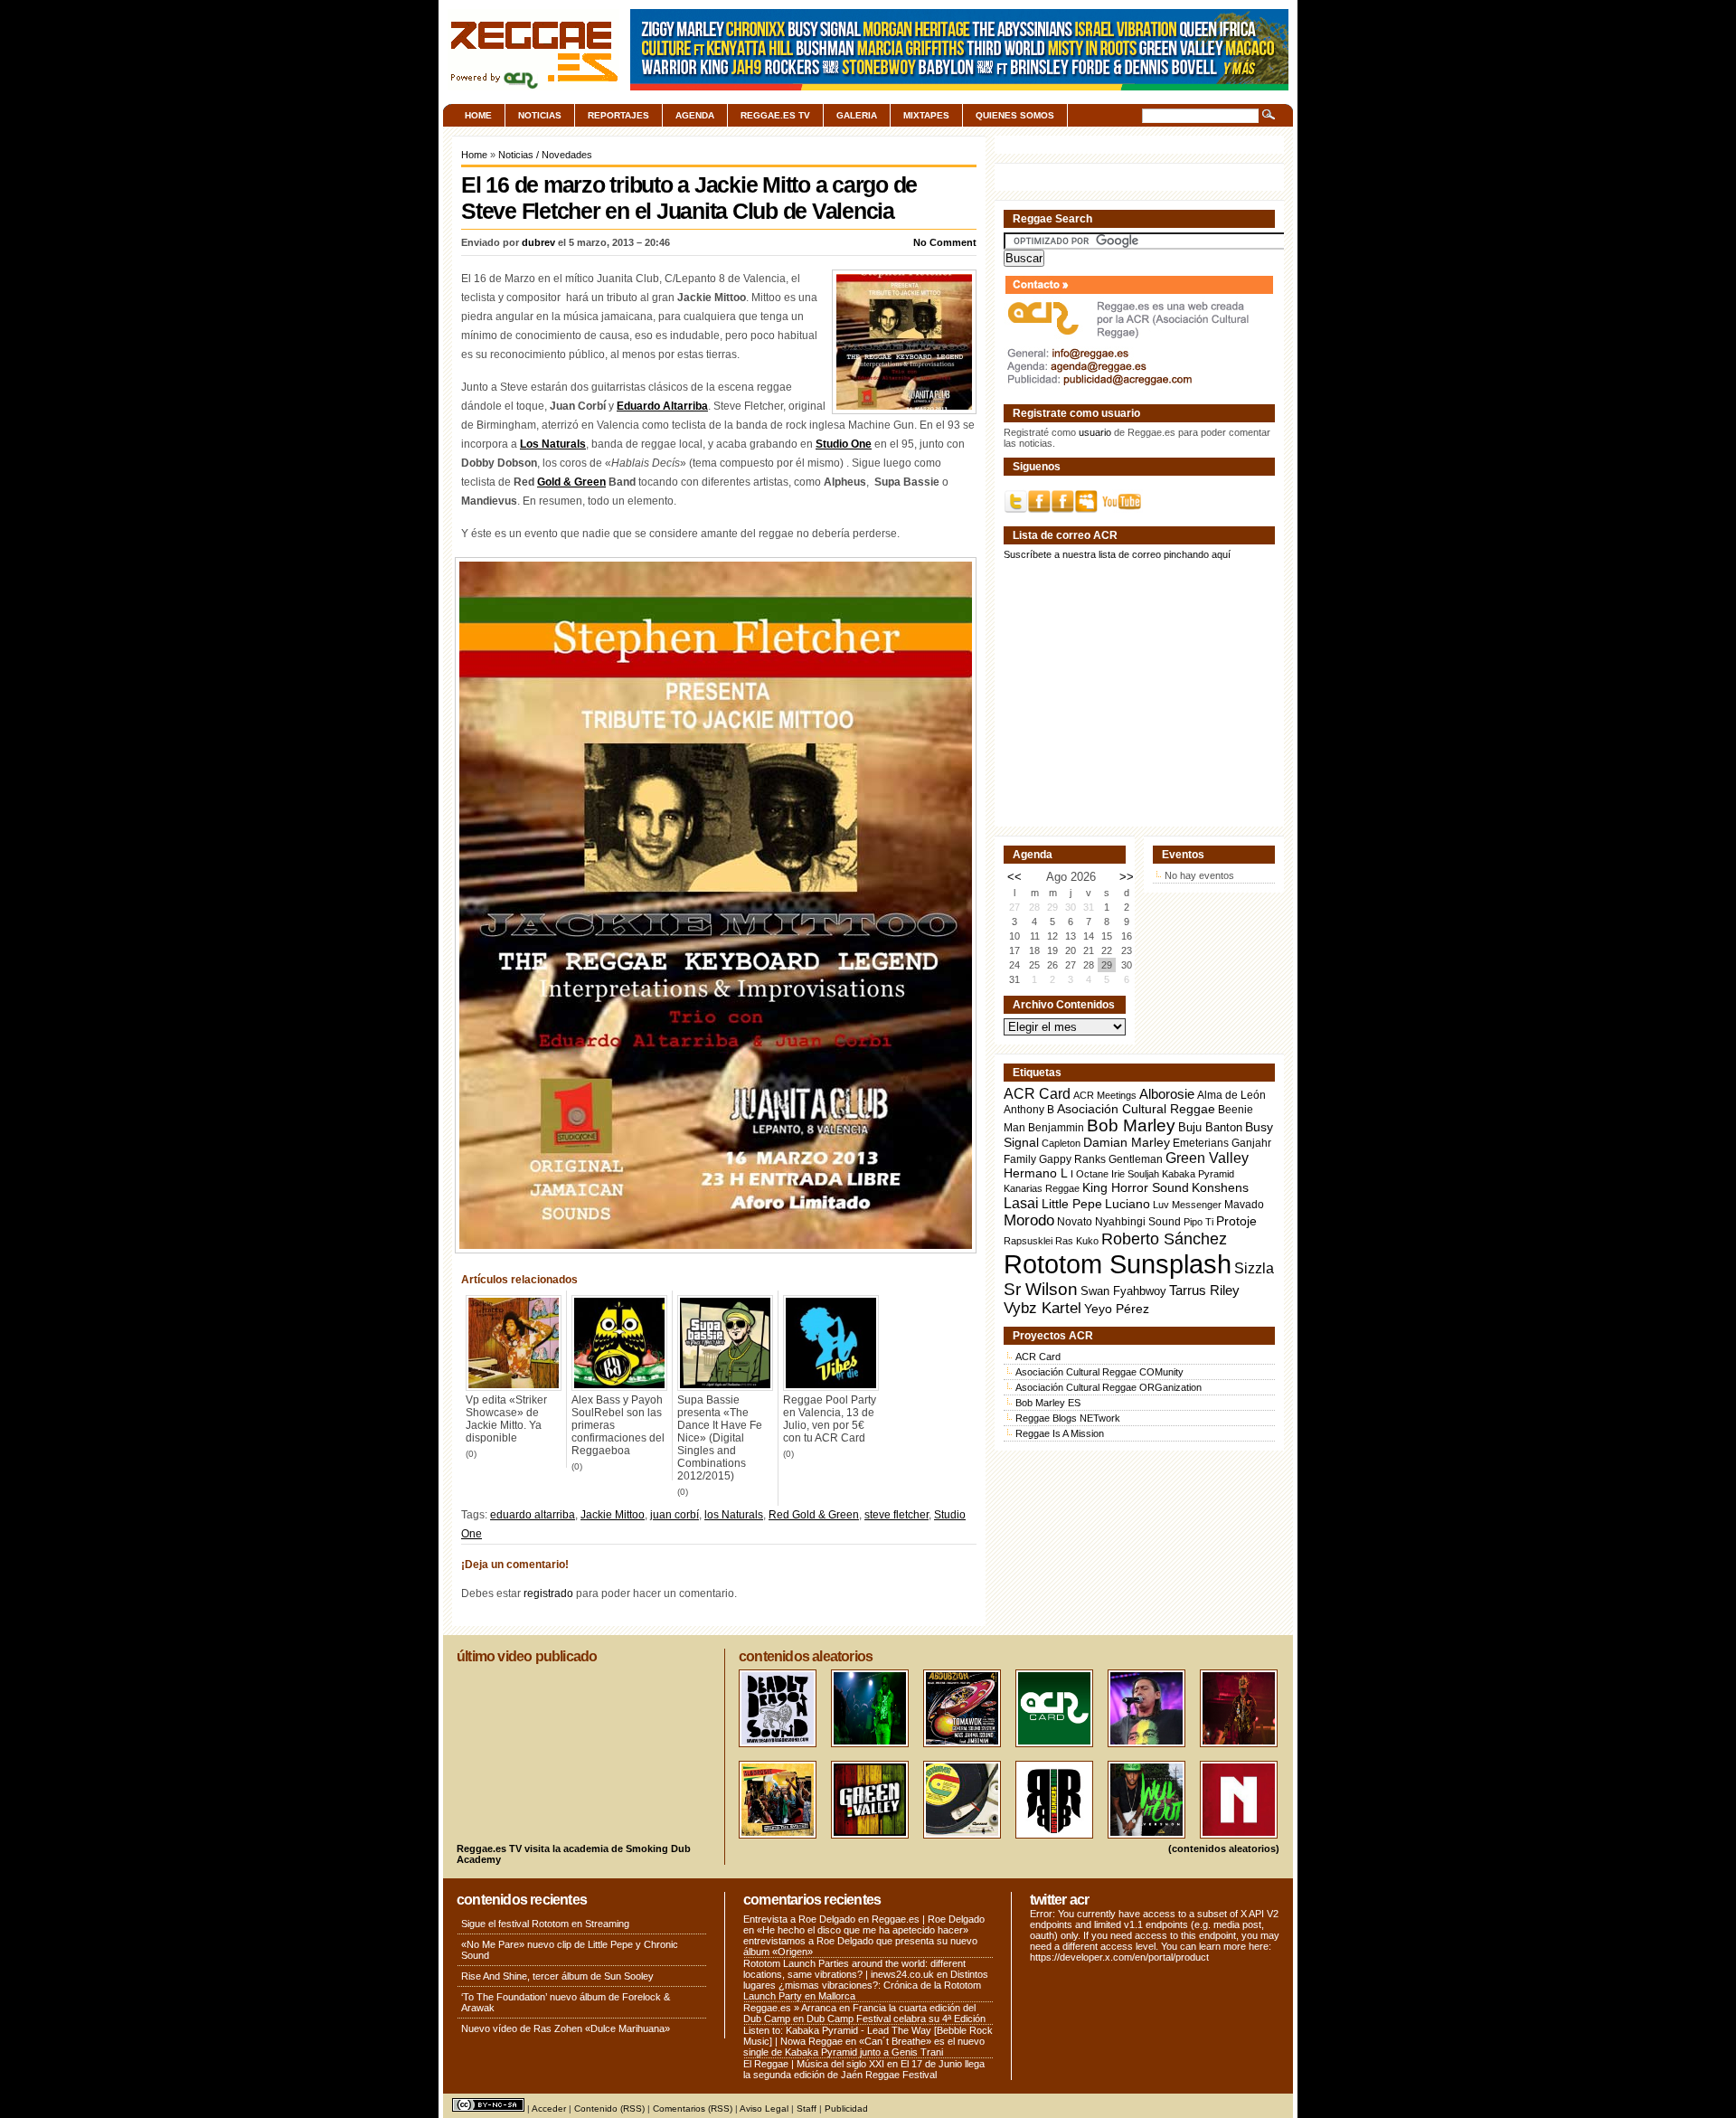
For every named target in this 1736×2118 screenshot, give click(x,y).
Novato (1075, 1221)
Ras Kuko (1077, 1241)
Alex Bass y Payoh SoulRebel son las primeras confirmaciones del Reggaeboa (618, 1425)
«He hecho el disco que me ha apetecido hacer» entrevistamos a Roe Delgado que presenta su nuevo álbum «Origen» (860, 1941)
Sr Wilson (1041, 1289)
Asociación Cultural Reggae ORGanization (1109, 1387)
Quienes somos (1015, 115)
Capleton (1061, 1143)
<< (1014, 877)
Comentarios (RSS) (693, 2109)
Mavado (1244, 1205)
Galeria (857, 115)
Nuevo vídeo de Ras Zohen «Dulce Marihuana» (566, 2028)
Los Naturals (553, 444)
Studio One (844, 444)
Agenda (695, 115)
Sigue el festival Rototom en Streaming (545, 1924)
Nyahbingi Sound (1138, 1222)
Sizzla (1254, 1268)
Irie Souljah (1135, 1174)
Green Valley (1207, 1158)
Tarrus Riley (1204, 1290)
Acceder (549, 2109)
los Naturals (734, 1515)
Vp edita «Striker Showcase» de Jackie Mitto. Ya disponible (506, 1419)
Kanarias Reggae (1042, 1188)
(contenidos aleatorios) (1224, 1849)
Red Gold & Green (814, 1515)
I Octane (1090, 1174)
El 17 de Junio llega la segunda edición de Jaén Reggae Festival (864, 2069)
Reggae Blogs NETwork (1068, 1418)
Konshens (1220, 1188)
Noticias (540, 115)
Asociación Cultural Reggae (1136, 1109)
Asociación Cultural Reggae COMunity (1099, 1372)
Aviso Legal (764, 2109)
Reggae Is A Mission (1060, 1433)
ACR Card (1037, 1094)
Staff (807, 2109)
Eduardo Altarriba (662, 406)
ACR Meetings (1105, 1095)
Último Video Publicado (527, 1656)
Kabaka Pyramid (1198, 1174)
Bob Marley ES (1048, 1403)
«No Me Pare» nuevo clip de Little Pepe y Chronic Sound (570, 1950)
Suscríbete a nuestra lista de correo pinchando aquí (1117, 554)
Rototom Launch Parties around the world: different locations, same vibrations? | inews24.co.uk (854, 1969)
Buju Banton (1210, 1128)
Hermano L (1036, 1173)
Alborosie (1167, 1094)
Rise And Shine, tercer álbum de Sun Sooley (557, 1976)
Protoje (1236, 1221)
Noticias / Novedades (545, 155)
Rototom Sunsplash (1118, 1264)
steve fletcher (896, 1515)
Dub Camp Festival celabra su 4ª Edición (896, 2019)
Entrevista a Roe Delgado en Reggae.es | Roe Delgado (864, 1919)
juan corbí (675, 1515)
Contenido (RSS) (609, 2109)
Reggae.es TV (775, 115)
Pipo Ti (1198, 1222)
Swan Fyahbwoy (1123, 1291)
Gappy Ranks (1072, 1159)
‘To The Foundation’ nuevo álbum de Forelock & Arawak (566, 2002)
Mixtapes (926, 115)
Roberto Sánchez (1164, 1239)
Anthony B (1029, 1109)
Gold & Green (571, 482)
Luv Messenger (1187, 1205)
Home (478, 115)
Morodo (1029, 1220)
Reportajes (618, 115)
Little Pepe (1072, 1204)
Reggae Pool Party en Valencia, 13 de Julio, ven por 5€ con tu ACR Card (830, 1419)
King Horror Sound (1136, 1187)
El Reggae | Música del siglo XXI (814, 2064)
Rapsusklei (1028, 1241)
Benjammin (1056, 1128)
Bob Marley (1131, 1125)
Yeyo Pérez (1117, 1309)
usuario (1095, 432)
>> (1127, 877)
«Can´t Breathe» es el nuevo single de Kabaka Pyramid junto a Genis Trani (864, 2047)
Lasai (1021, 1203)
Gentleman (1136, 1159)
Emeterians (1201, 1143)
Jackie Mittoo (613, 1515)
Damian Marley (1127, 1143)
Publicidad (846, 2109)
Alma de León (1231, 1095)
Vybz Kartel (1043, 1308)
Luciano (1127, 1204)
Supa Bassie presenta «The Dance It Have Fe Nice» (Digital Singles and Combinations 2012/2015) (720, 1438)
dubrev (538, 242)
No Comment (945, 242)
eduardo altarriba (533, 1515)
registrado (548, 1593)
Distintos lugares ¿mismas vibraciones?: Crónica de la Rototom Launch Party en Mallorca (866, 1985)
